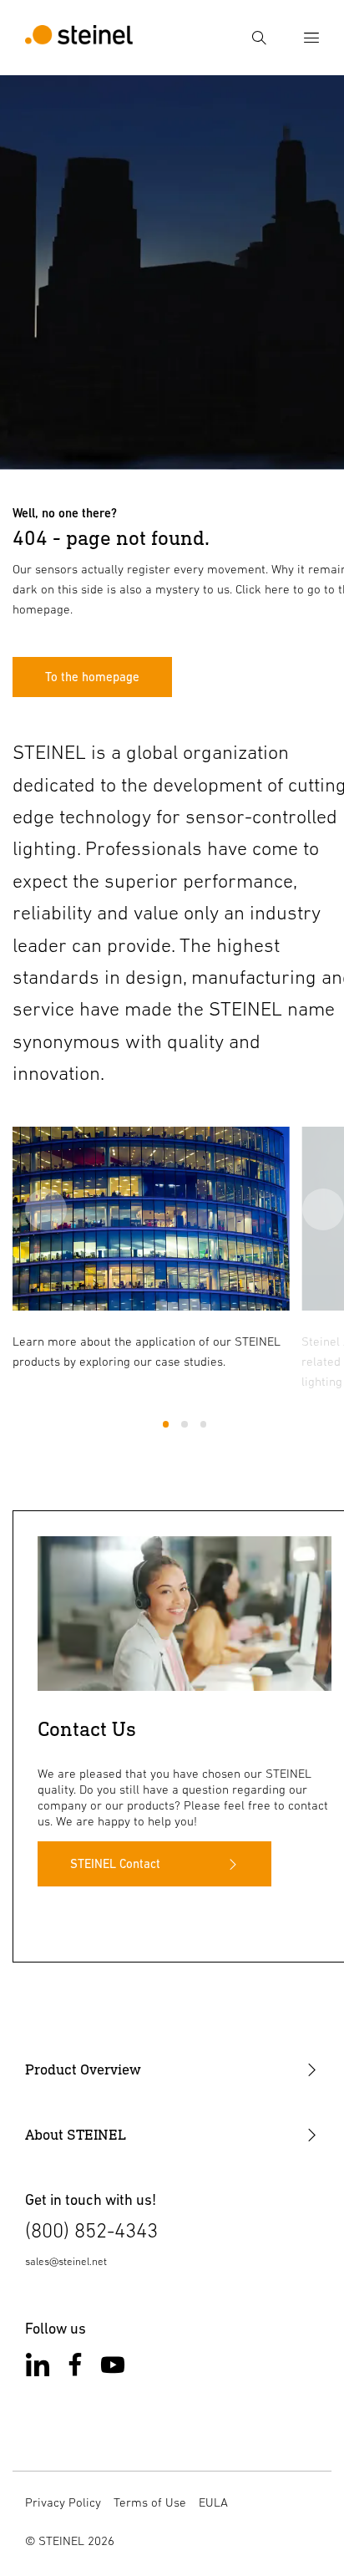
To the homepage (92, 677)
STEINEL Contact (115, 1863)
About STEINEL (76, 2135)
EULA (213, 2502)
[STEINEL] (79, 38)
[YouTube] (113, 2368)
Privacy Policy (63, 2502)
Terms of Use (150, 2502)
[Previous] (46, 1209)
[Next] (323, 1209)
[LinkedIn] (38, 2368)
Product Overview (83, 2069)
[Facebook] (75, 2368)
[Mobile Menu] (311, 38)
